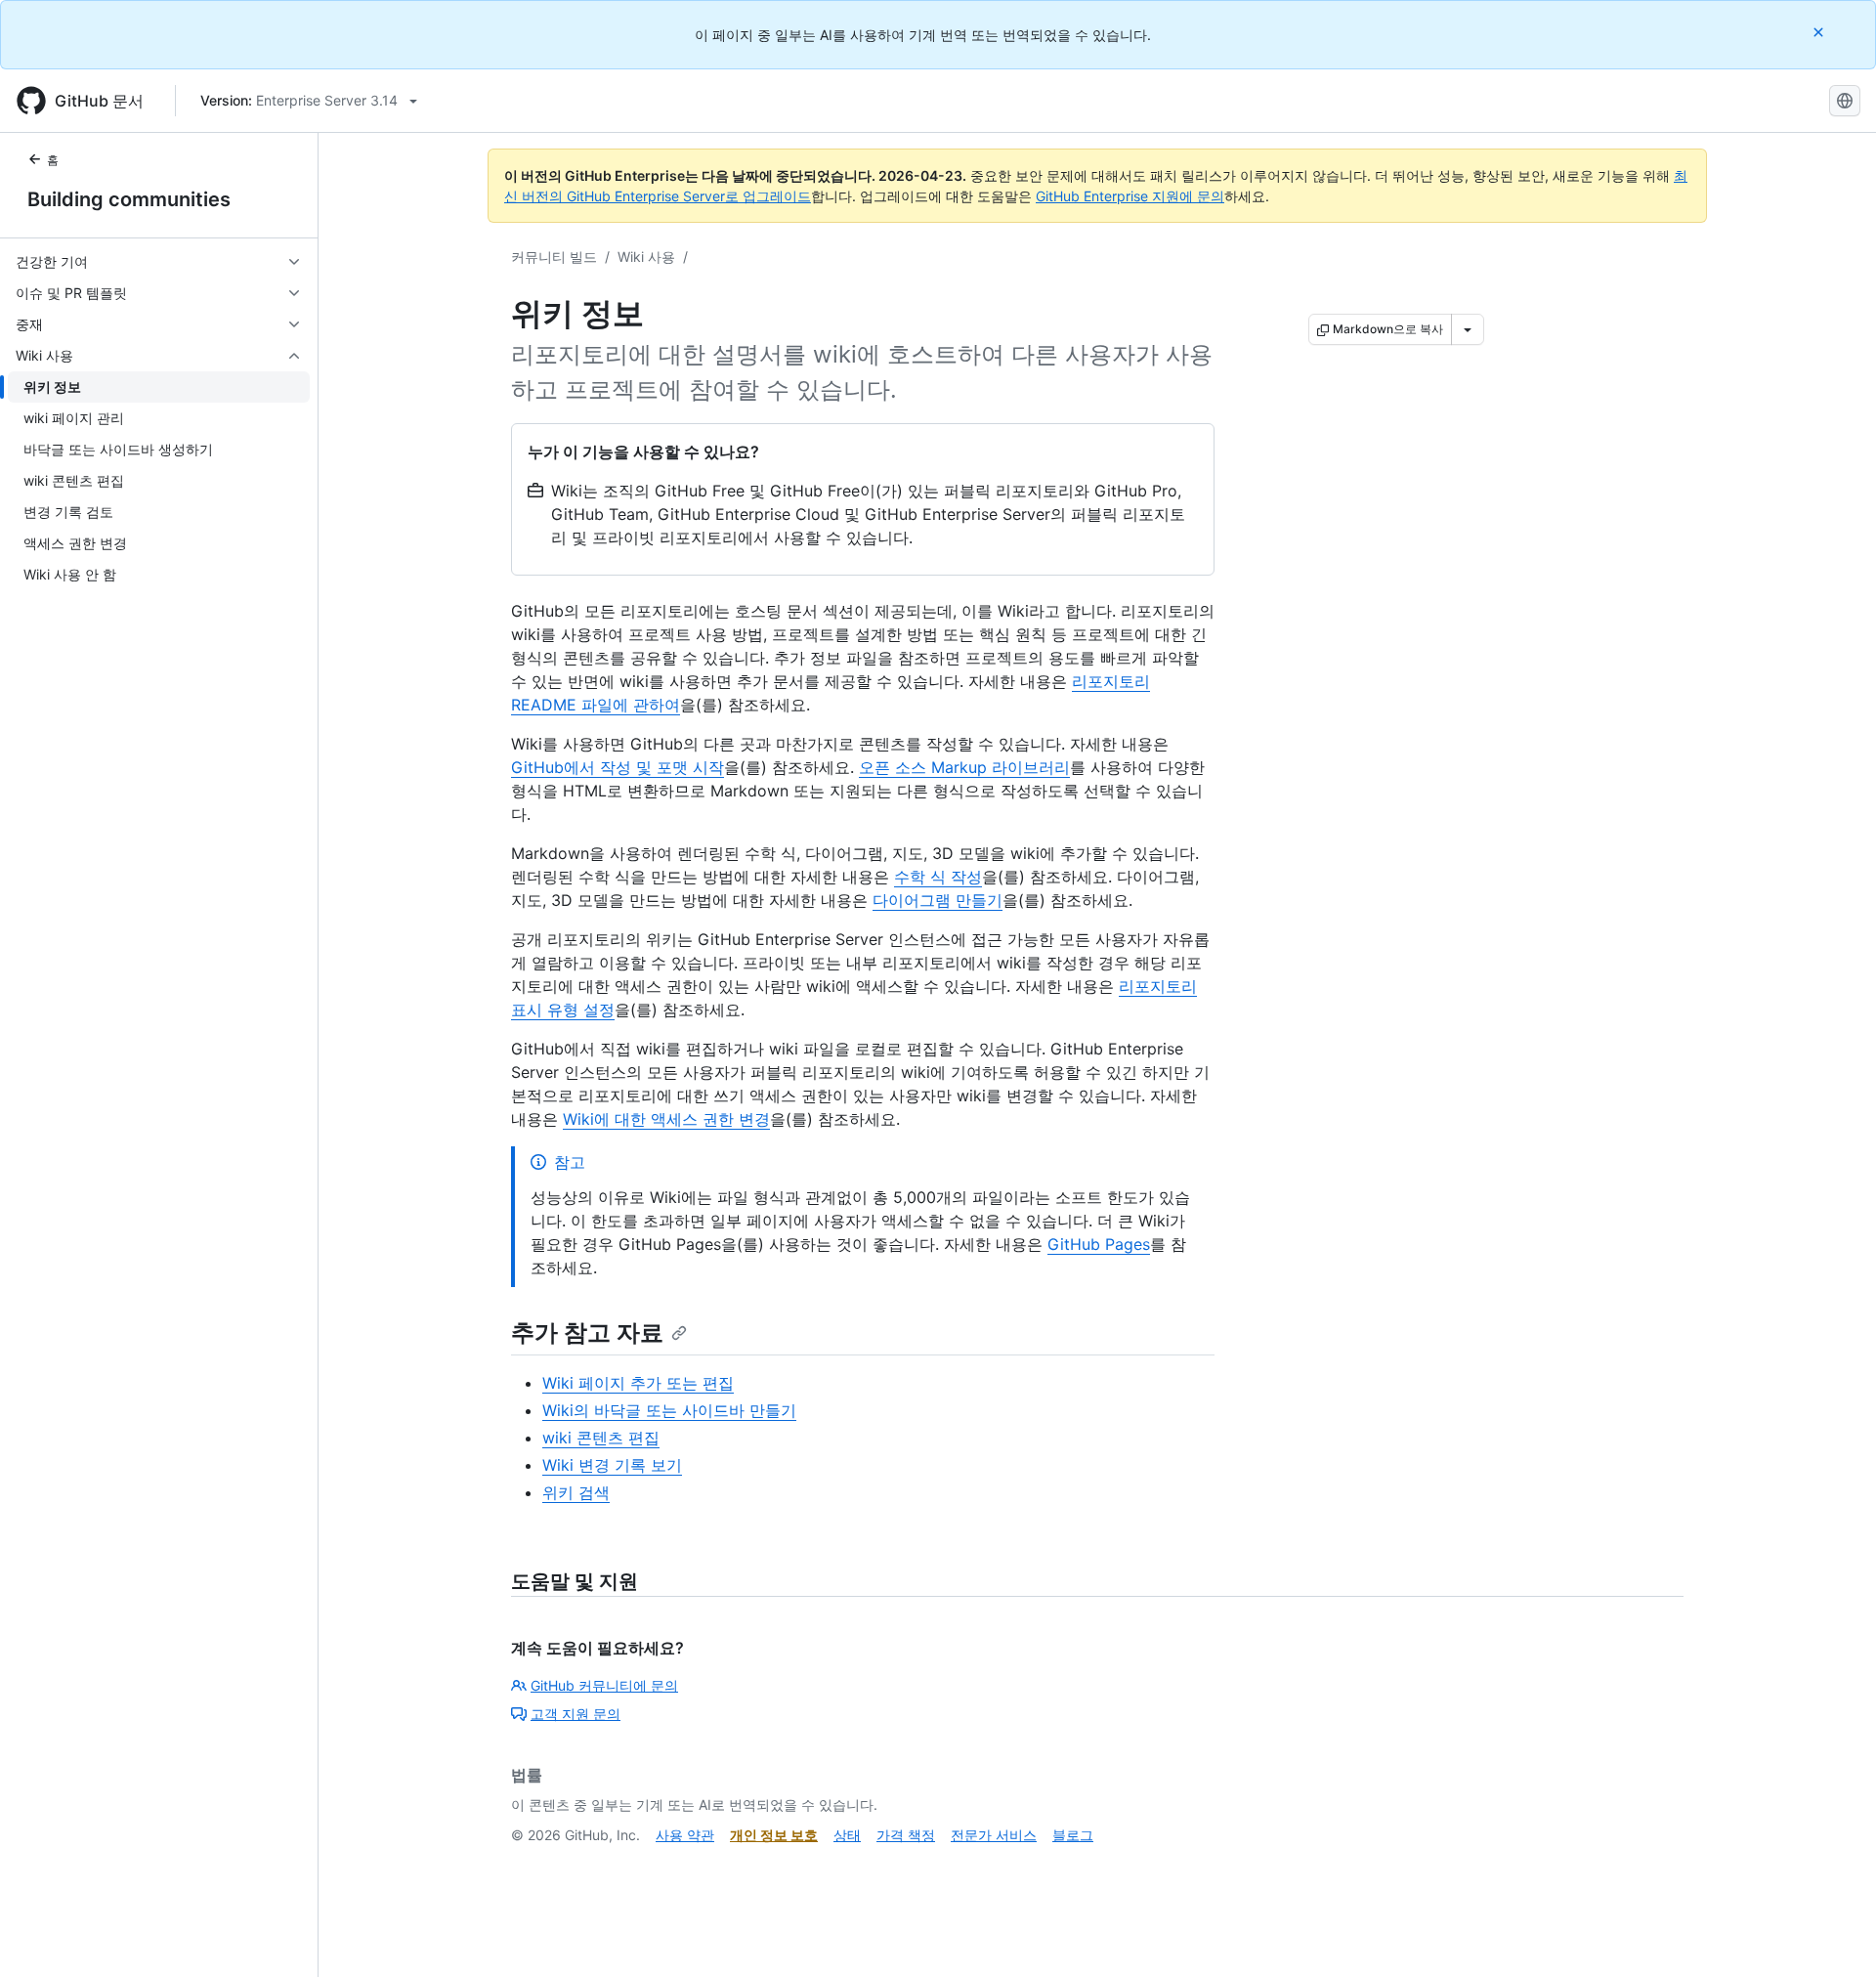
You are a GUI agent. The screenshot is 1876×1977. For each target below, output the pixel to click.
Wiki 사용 (646, 257)
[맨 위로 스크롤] (1833, 1934)
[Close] (1820, 32)
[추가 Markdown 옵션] (1468, 329)
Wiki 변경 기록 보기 (612, 1465)
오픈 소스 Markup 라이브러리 (964, 767)
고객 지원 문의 (576, 1714)
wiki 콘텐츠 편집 (601, 1438)
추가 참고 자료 (587, 1332)
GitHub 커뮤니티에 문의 (604, 1685)
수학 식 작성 (938, 877)
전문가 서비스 (994, 1835)
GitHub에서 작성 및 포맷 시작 (618, 767)
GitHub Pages (1099, 1244)
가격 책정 (906, 1835)
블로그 (1073, 1835)
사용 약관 (685, 1835)
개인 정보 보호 (774, 1835)
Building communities (129, 199)
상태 (847, 1835)
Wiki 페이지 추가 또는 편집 (638, 1383)
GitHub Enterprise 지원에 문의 (1130, 196)
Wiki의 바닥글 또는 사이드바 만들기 (669, 1410)
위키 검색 (576, 1492)
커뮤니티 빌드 (554, 257)
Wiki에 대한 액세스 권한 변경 (666, 1119)
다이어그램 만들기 (938, 900)
